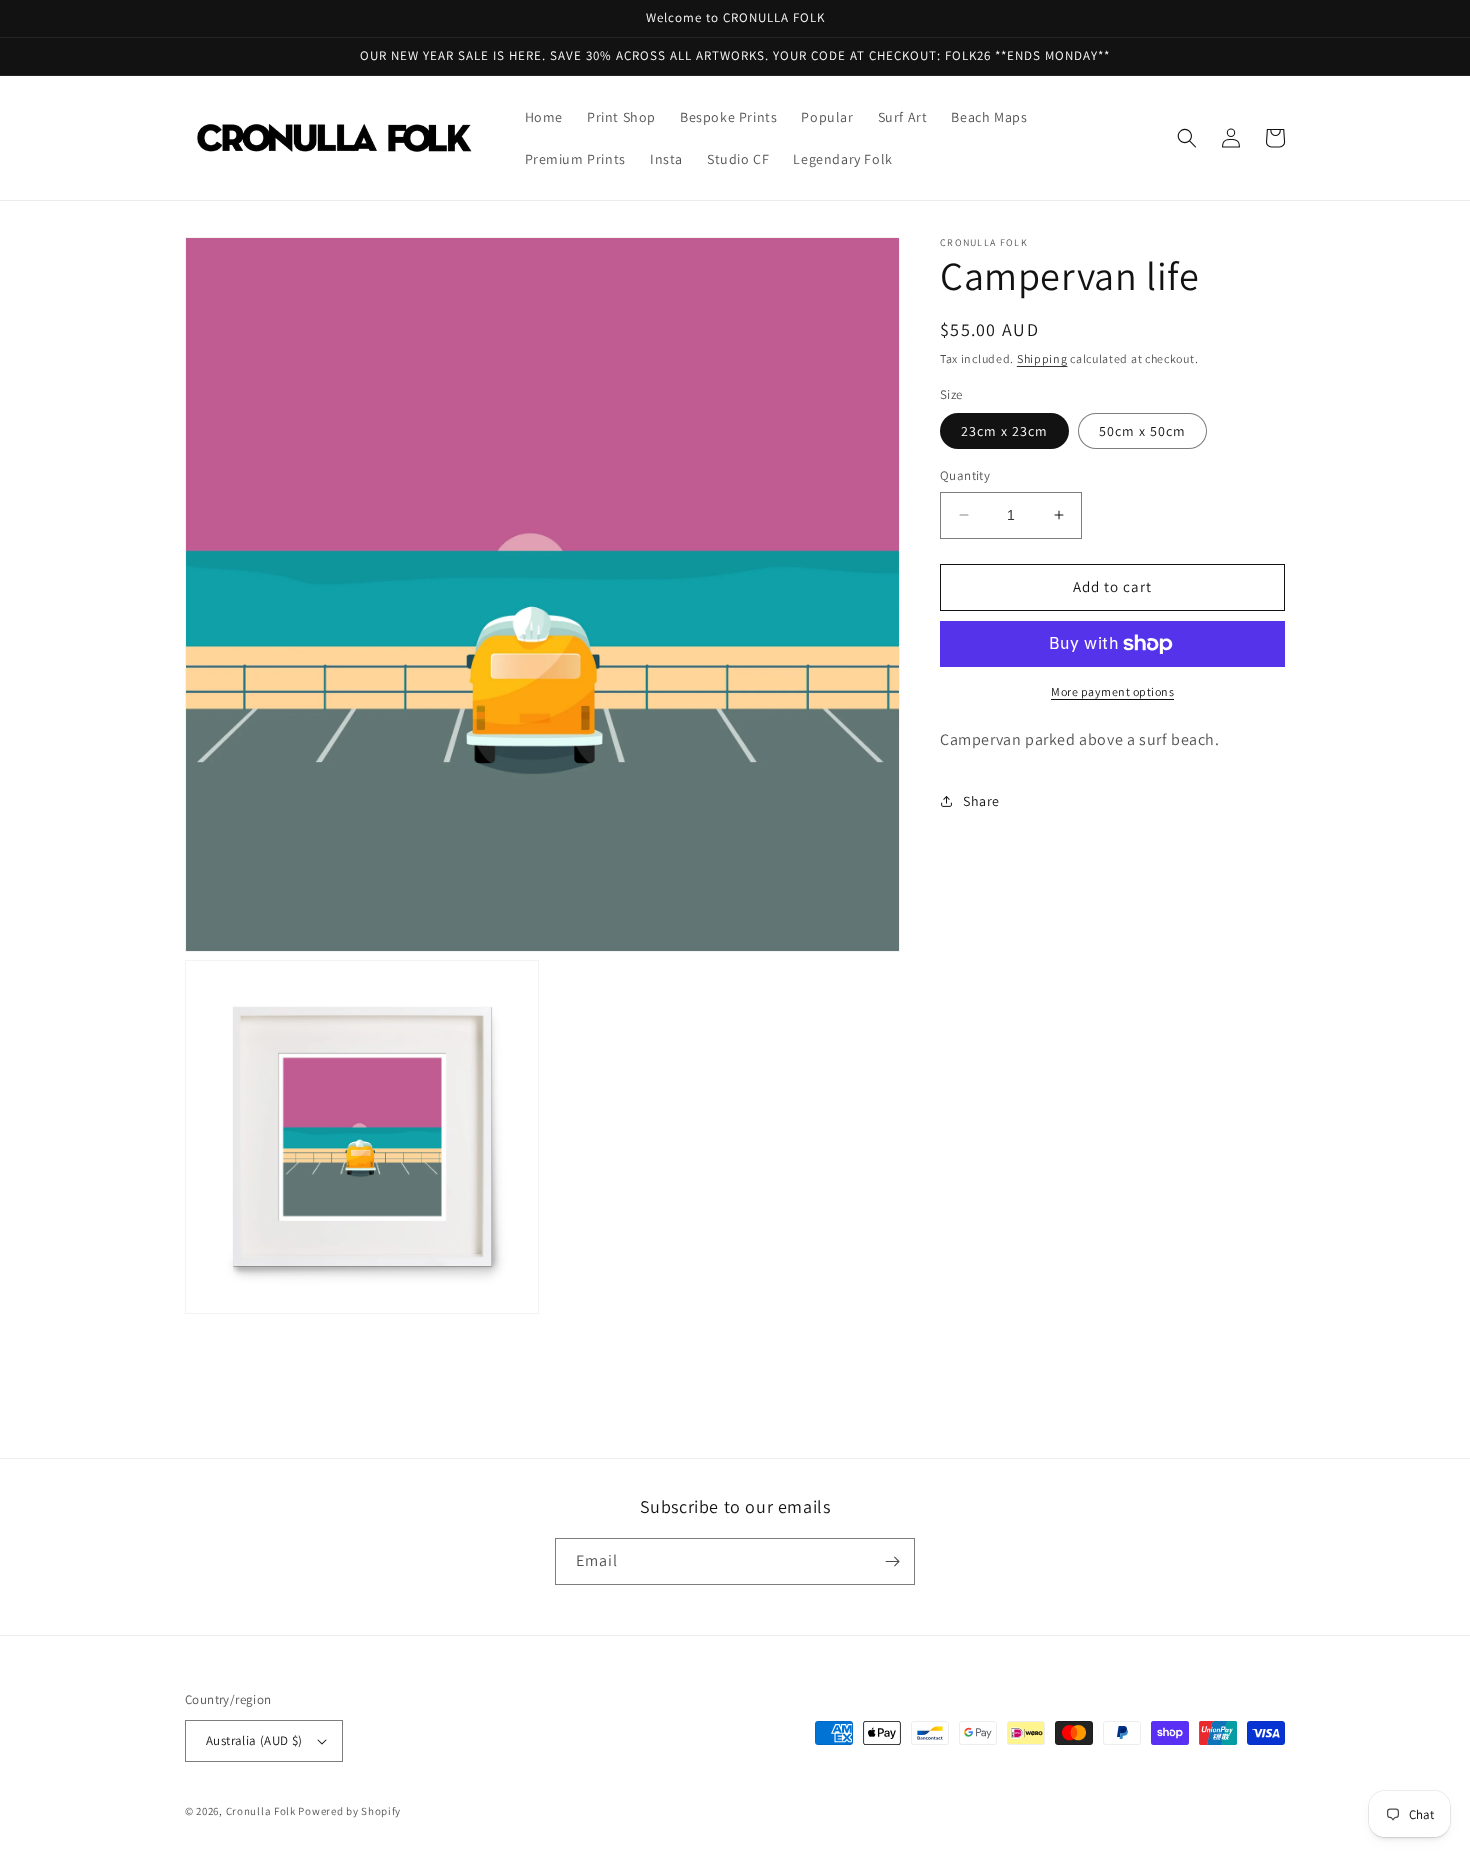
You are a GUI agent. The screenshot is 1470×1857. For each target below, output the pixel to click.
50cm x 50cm (1142, 431)
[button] (1187, 138)
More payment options (1112, 691)
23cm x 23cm (1004, 431)
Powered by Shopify (349, 1811)
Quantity (965, 475)
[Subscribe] (892, 1561)
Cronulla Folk (261, 1811)
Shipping (1042, 358)
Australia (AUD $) (254, 1740)
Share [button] (981, 801)
